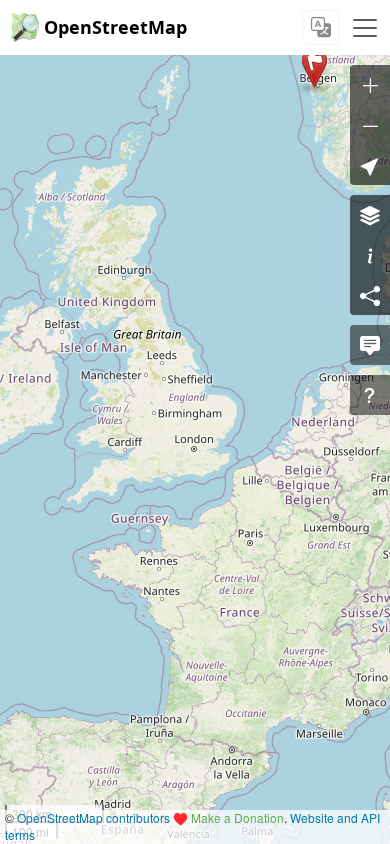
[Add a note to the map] (370, 345)
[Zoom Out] (370, 125)
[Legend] (370, 255)
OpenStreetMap (115, 27)
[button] (314, 68)
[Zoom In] (370, 85)
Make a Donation (237, 817)
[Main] (365, 28)
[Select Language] (321, 27)
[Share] (370, 295)
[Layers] (370, 215)
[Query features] (370, 395)
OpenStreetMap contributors (93, 817)
